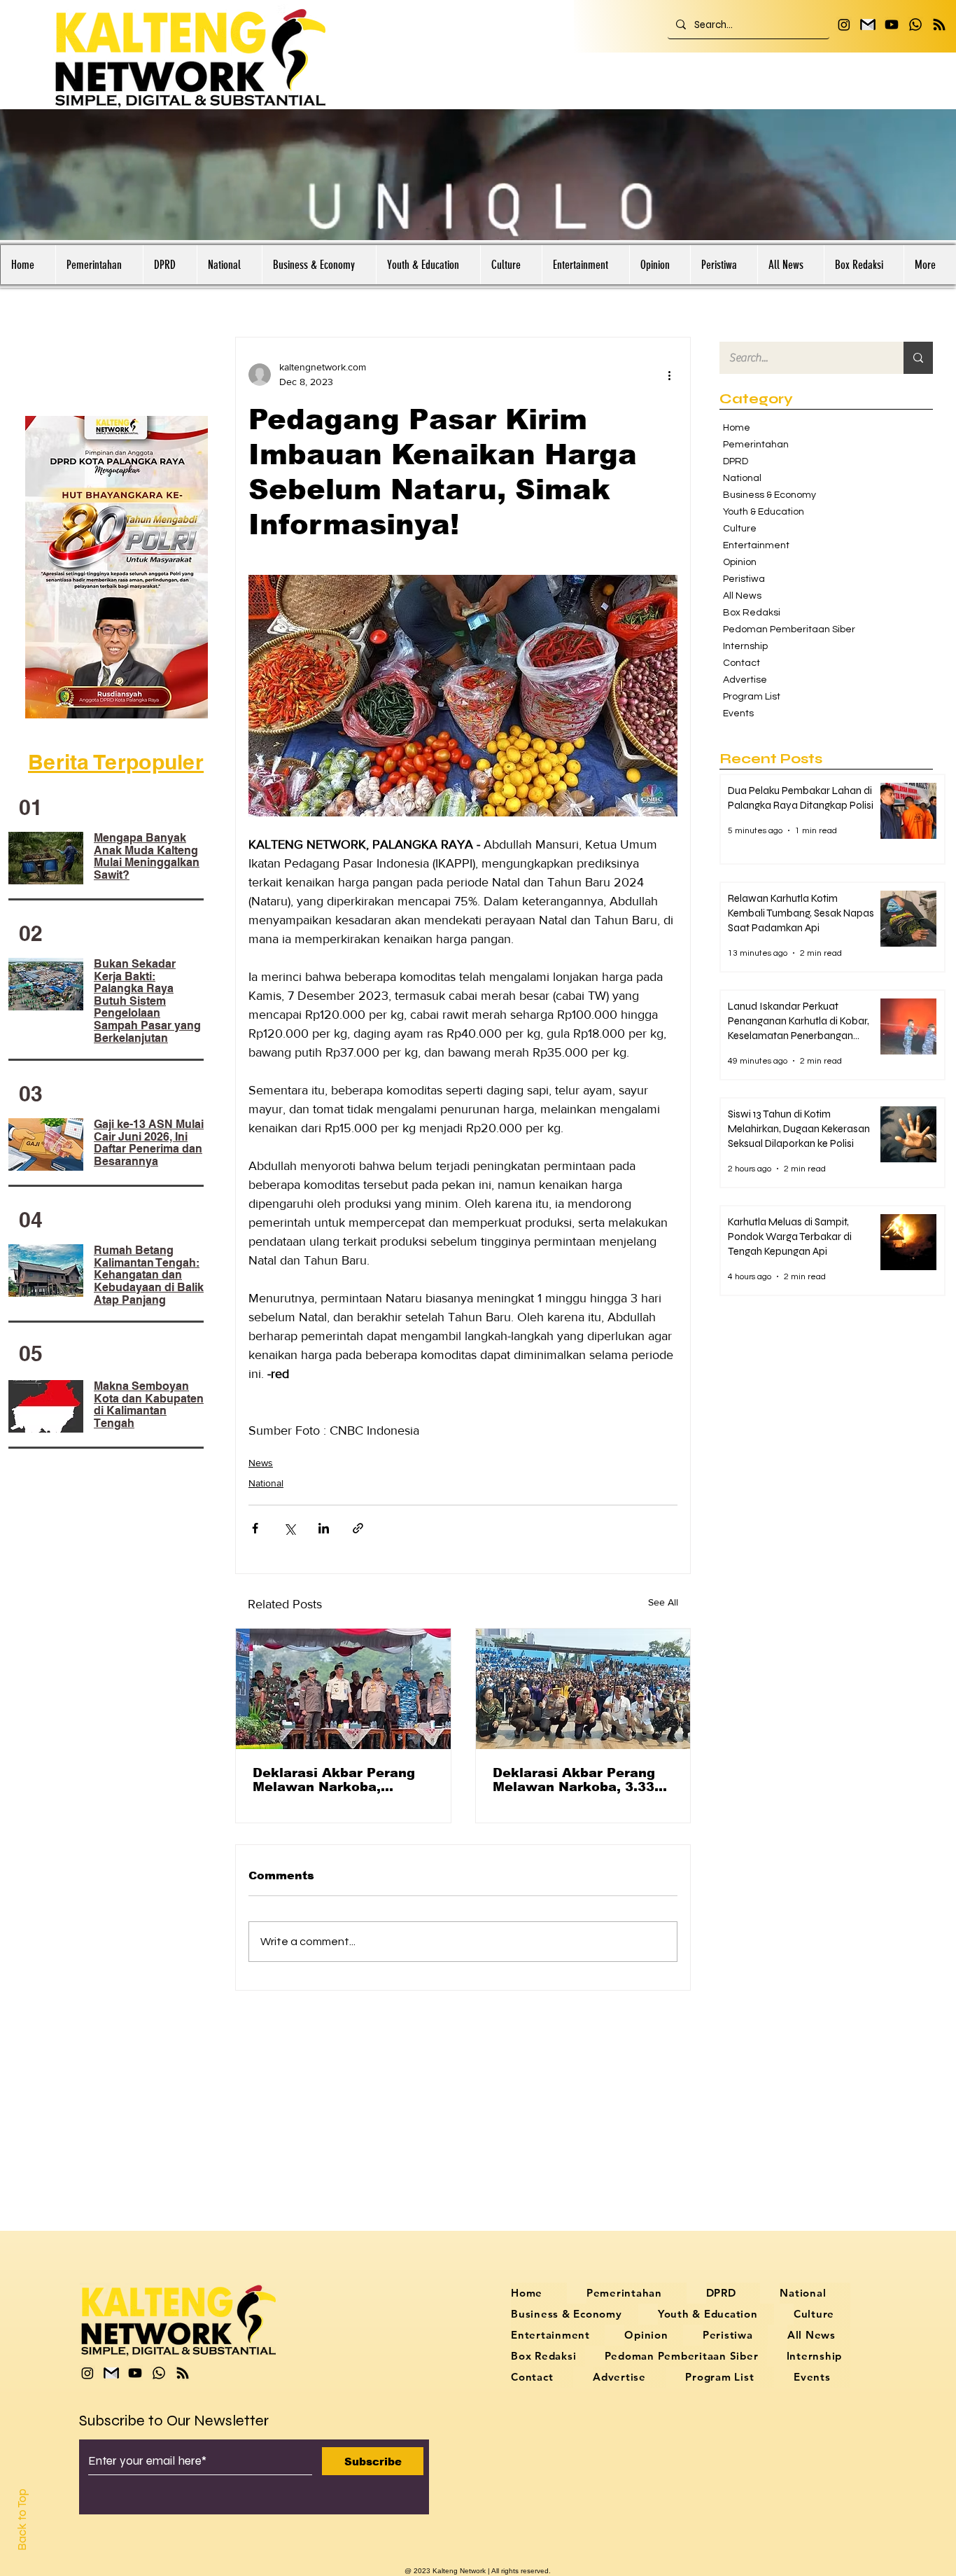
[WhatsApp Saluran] (939, 25)
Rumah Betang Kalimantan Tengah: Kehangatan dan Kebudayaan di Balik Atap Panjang (149, 1275)
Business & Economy (769, 495)
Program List (752, 697)
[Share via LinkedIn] (324, 1528)
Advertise (745, 680)
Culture (740, 529)
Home (737, 428)
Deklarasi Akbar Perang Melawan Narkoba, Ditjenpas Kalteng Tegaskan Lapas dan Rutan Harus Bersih (334, 1780)
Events (738, 713)
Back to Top (22, 2520)
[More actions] (669, 375)
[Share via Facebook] (255, 1528)
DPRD (736, 461)
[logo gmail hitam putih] (868, 25)
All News (742, 596)
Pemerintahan (756, 445)
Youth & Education (764, 512)
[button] (99, 265)
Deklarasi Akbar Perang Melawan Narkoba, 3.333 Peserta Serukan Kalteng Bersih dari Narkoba (579, 1780)
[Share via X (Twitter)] (289, 1528)
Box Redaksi (752, 613)
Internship (745, 646)
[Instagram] (844, 25)
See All (663, 1602)
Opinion (740, 562)
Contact (741, 663)
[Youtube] (892, 25)
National (266, 1483)
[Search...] (918, 358)
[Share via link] (358, 1528)
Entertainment (756, 545)
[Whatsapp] (915, 25)
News (261, 1463)
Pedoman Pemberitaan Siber (782, 629)
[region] (119, 567)
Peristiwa (744, 579)
